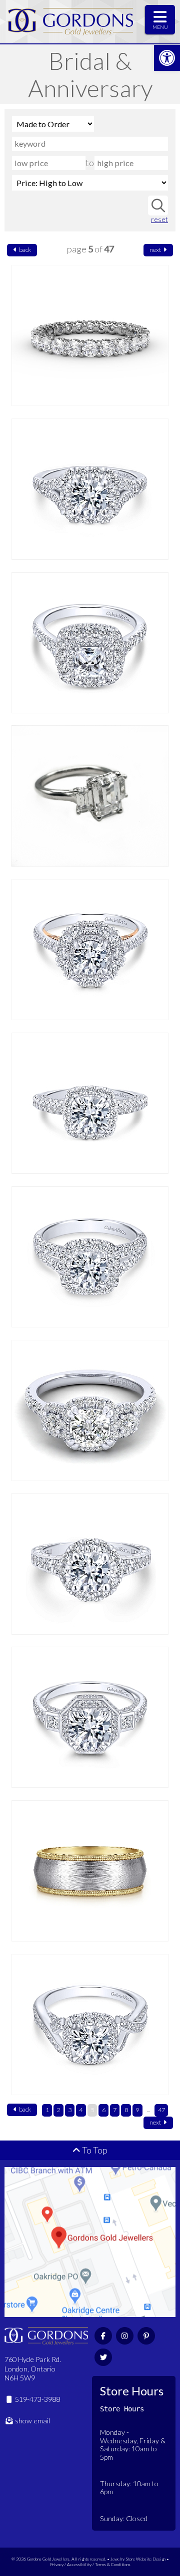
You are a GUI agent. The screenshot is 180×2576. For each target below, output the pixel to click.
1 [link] (47, 2110)
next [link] (156, 250)
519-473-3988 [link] (37, 2399)
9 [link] (137, 2110)
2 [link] (58, 2110)
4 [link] (81, 2110)
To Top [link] (94, 2150)
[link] (167, 58)
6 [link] (104, 2110)
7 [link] (115, 2110)
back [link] (24, 250)
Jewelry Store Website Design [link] (138, 2559)
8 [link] (126, 2110)
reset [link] (159, 219)
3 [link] (70, 2110)
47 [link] (161, 2110)
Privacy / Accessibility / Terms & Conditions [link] (90, 2564)
